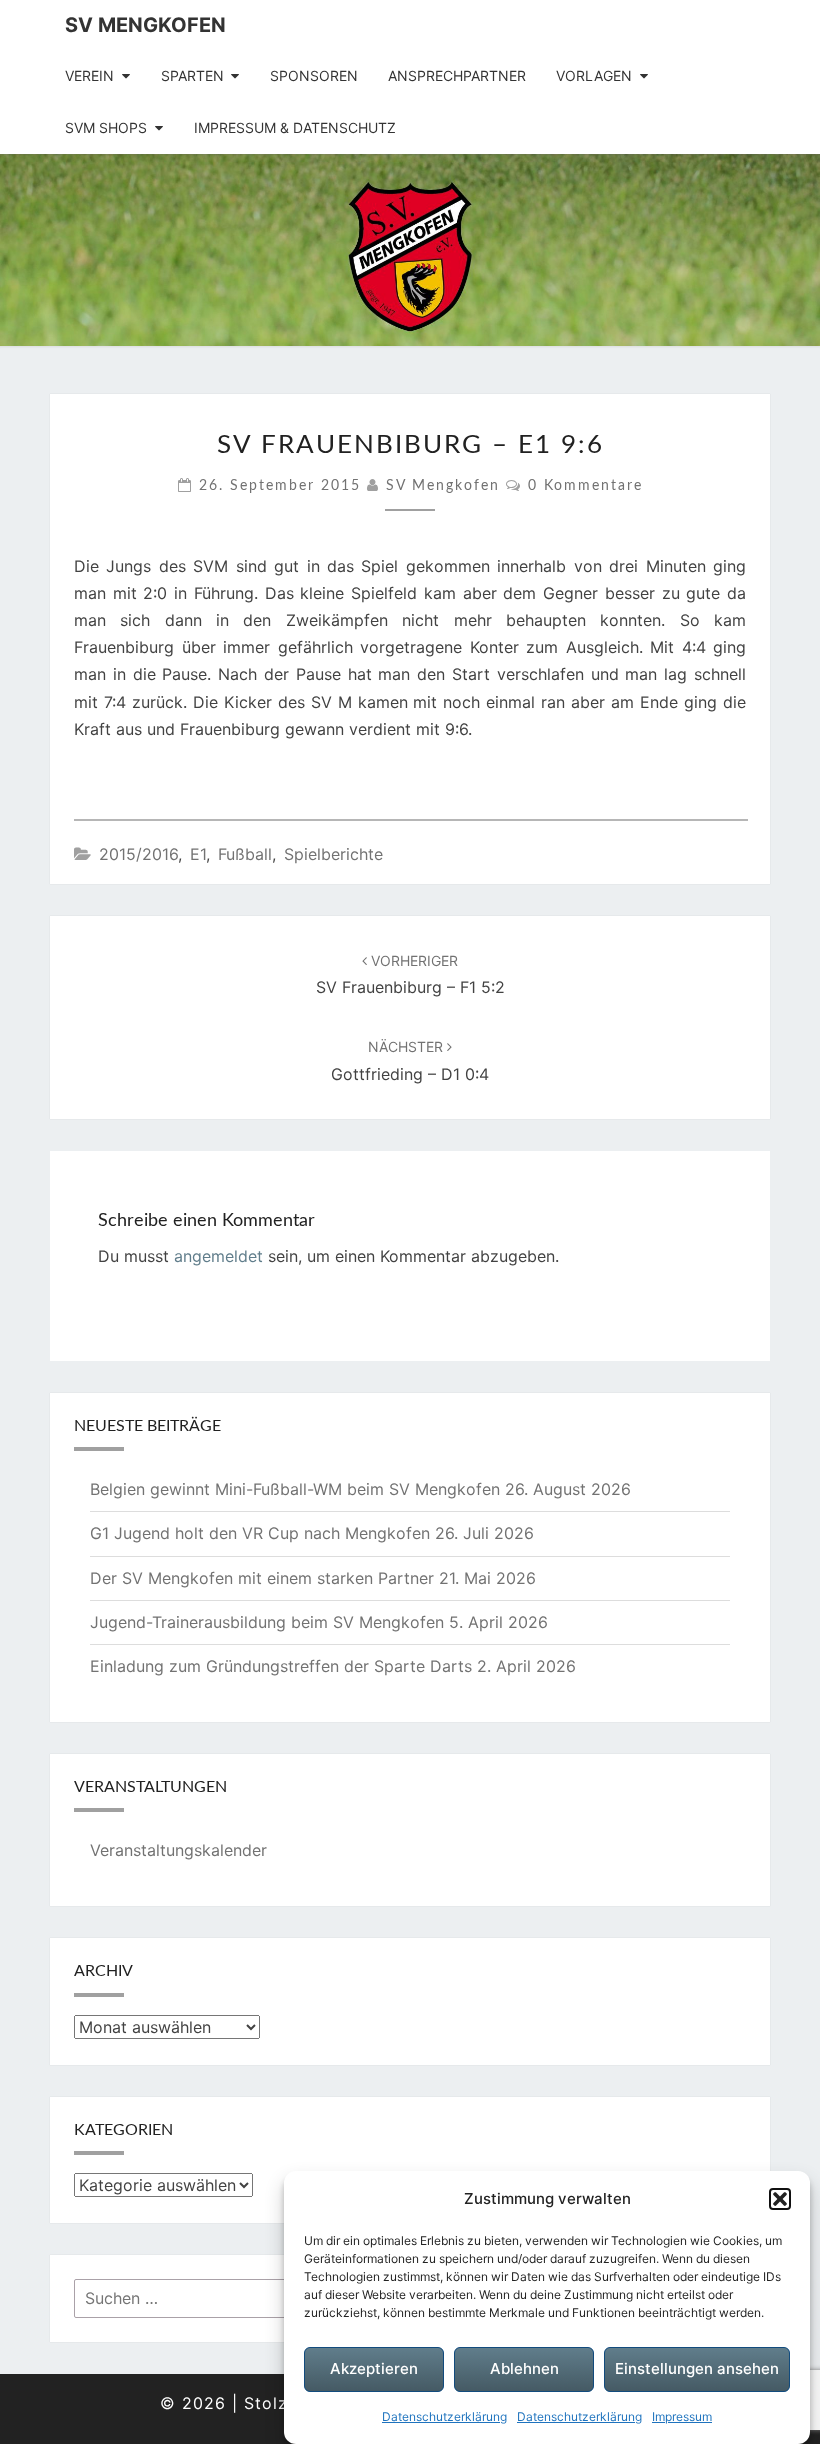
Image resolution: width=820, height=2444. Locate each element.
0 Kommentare (585, 486)
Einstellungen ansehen (697, 2368)
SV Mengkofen (145, 25)
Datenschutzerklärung (444, 2416)
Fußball (245, 854)
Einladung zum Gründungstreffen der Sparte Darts (281, 1666)
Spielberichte (333, 854)
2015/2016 (138, 854)
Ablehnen (524, 2368)
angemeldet (218, 1256)
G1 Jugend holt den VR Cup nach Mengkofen (260, 1533)
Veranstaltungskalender (178, 1850)
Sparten (192, 75)
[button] (780, 2199)
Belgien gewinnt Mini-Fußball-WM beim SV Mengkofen (295, 1489)
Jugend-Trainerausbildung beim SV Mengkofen (267, 1622)
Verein (89, 75)
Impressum (682, 2416)
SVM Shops (106, 127)
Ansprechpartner (457, 75)
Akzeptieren (374, 2368)
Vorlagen (594, 75)
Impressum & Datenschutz (295, 127)
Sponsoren (314, 75)
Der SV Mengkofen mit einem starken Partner (262, 1578)
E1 (198, 854)
